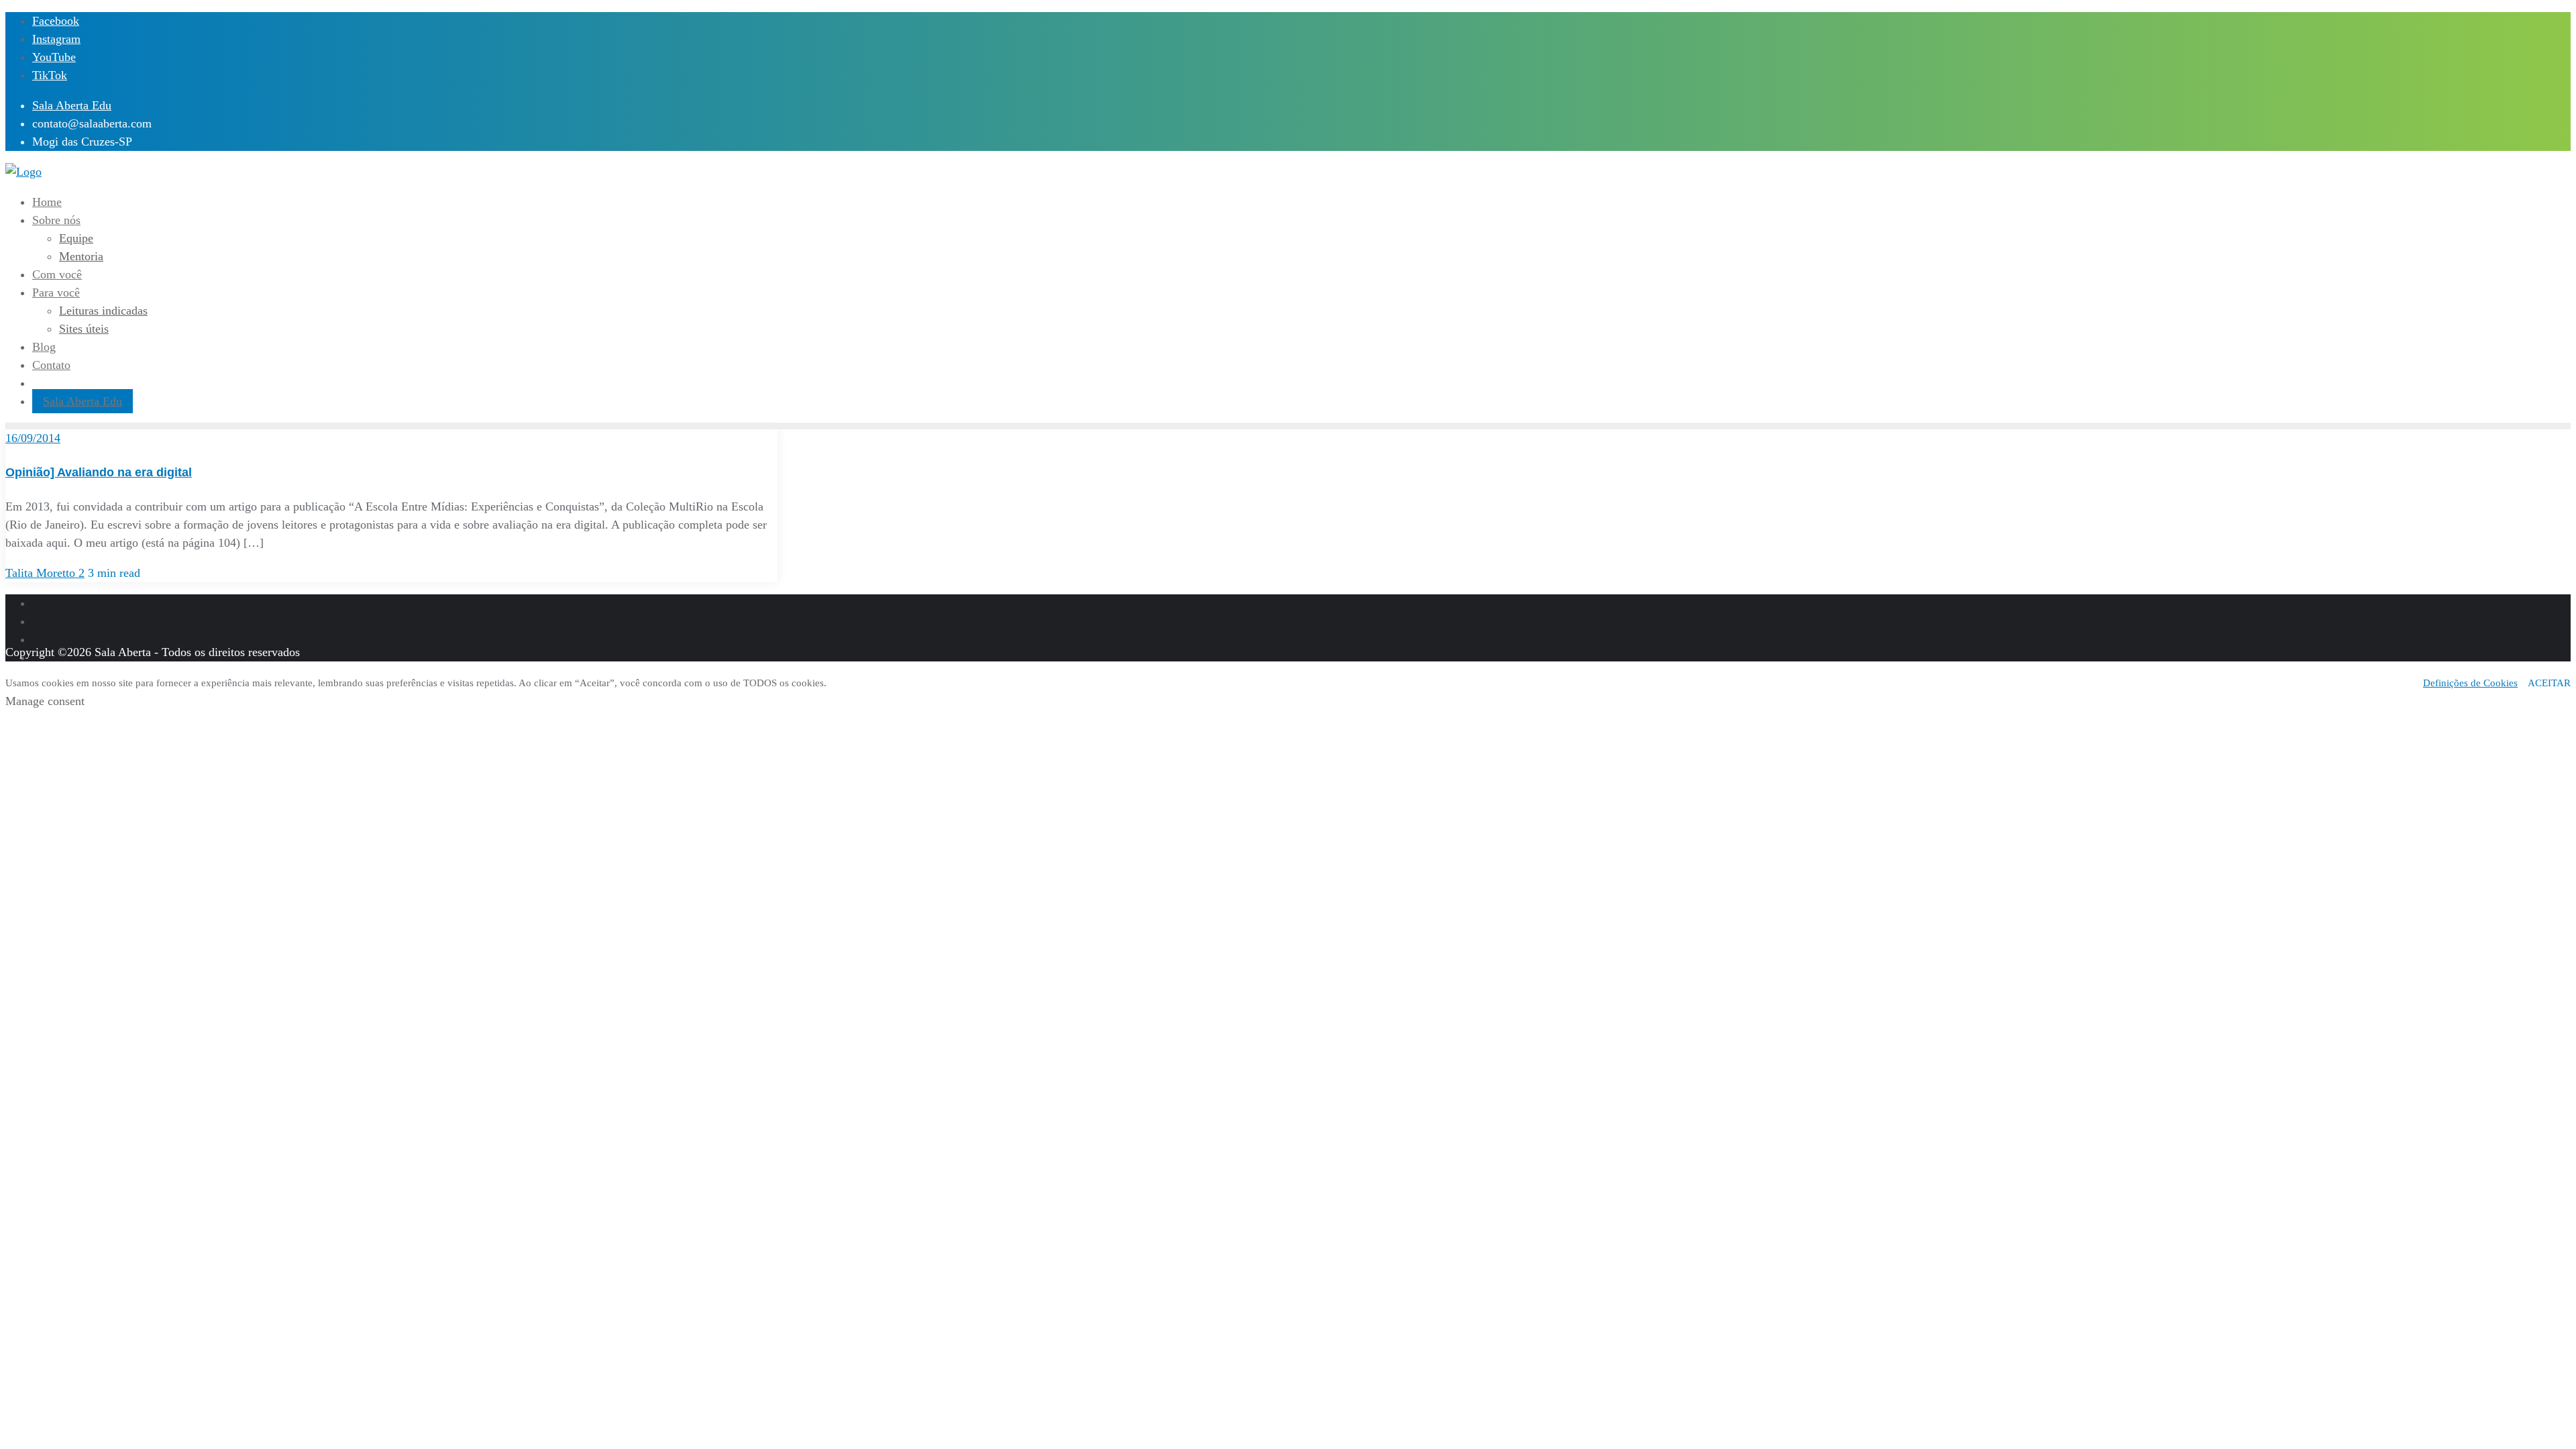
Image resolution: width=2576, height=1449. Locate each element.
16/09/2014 (33, 438)
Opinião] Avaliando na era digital (99, 472)
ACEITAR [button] (2549, 683)
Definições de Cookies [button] (2470, 683)
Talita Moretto (42, 573)
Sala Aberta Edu (72, 105)
